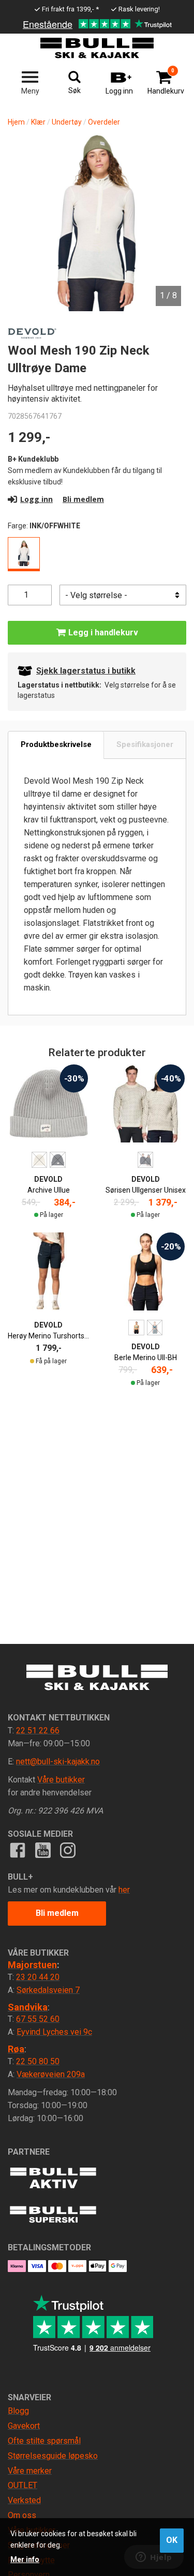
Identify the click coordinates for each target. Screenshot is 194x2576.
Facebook (18, 1850)
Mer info (25, 2559)
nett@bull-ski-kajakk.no (58, 1762)
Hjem (16, 122)
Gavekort (24, 2426)
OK (172, 2540)
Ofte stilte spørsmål (44, 2441)
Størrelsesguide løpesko (53, 2456)
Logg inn (36, 499)
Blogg (18, 2411)
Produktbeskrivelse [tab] (56, 744)
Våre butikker (61, 1780)
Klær (38, 122)
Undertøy (67, 122)
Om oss (22, 2515)
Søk (74, 90)
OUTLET (23, 2485)
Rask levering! (139, 9)
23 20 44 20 (38, 1977)
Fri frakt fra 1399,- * (70, 9)
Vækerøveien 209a (51, 2074)
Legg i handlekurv (102, 632)
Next (168, 196)
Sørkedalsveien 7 (48, 1990)
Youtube (42, 1850)
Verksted (24, 2500)
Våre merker (30, 2471)
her (124, 1890)
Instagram (68, 1850)
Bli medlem (83, 499)
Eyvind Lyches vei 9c (54, 2032)
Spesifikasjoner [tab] (145, 744)
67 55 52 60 (38, 2019)
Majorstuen (32, 1965)
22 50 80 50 (38, 2061)
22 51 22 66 (38, 1731)
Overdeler (104, 122)
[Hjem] (97, 48)
